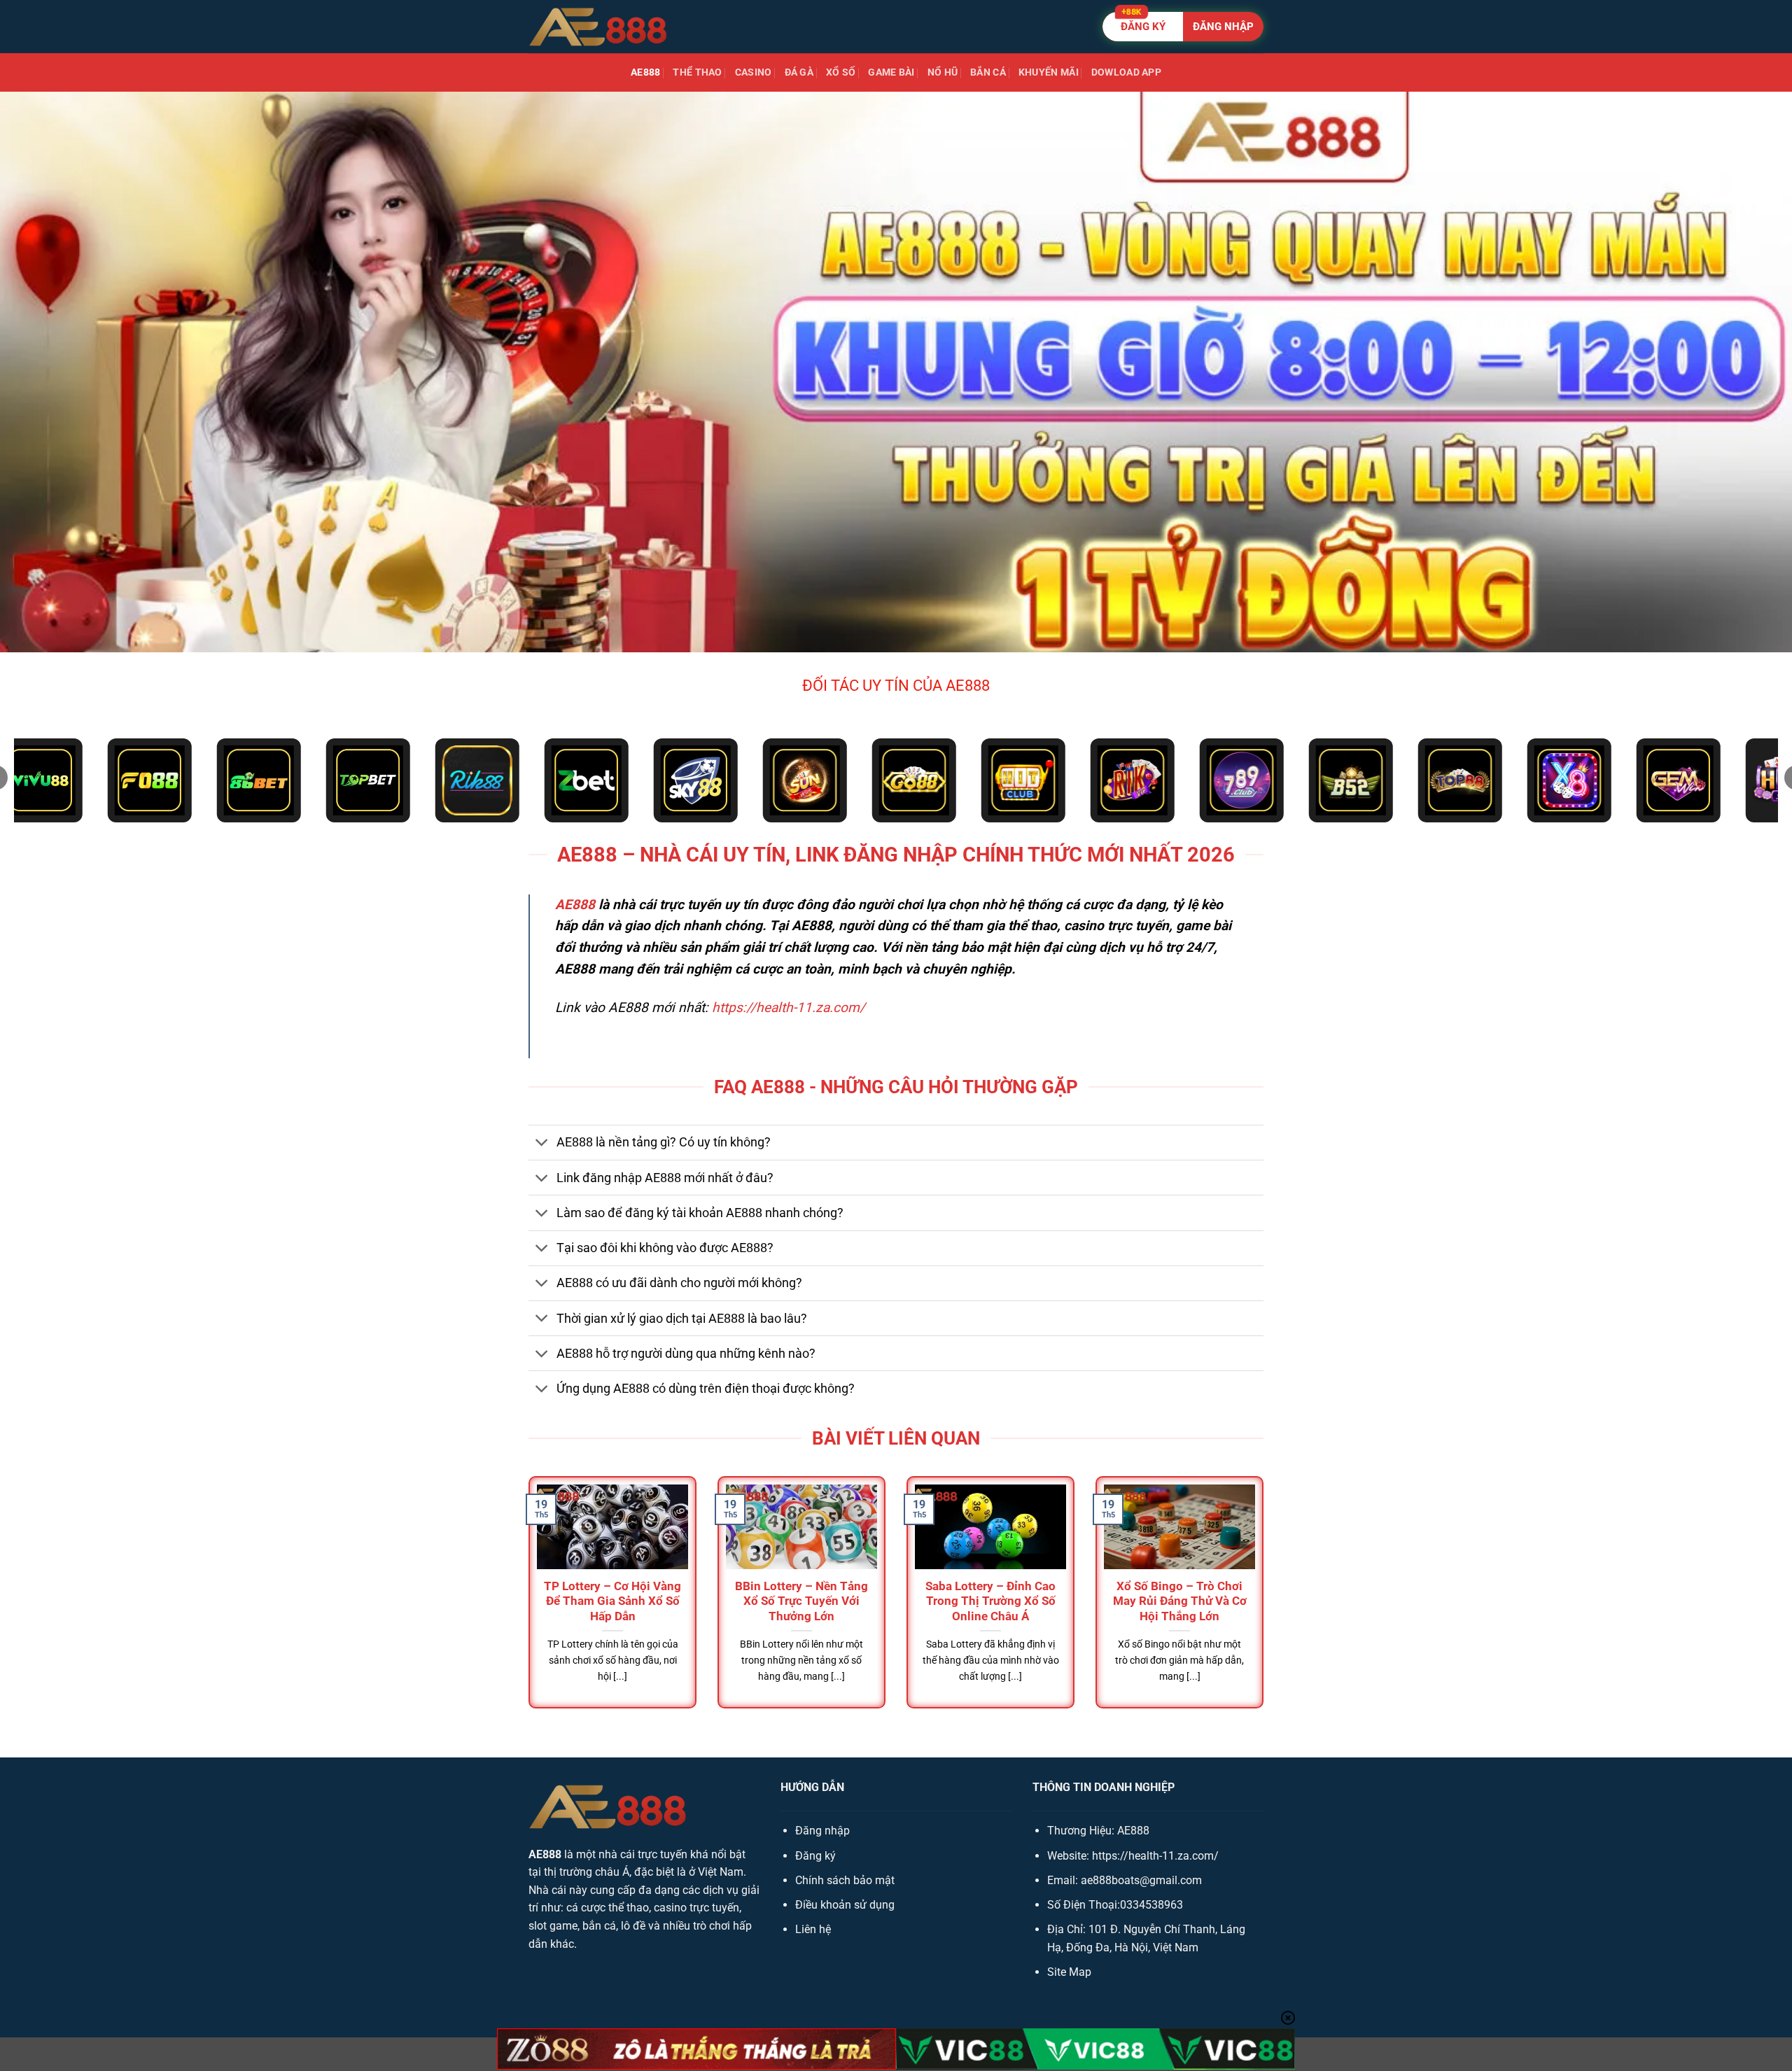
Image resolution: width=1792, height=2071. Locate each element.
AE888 (645, 72)
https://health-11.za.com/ (789, 1008)
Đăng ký (815, 1856)
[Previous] (526, 1605)
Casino (754, 72)
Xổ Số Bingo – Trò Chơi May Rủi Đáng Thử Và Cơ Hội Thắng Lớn (1180, 1601)
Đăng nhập (822, 1831)
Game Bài (891, 72)
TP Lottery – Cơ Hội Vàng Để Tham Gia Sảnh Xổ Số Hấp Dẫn (612, 1601)
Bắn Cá (988, 72)
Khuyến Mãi (1049, 72)
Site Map (1069, 1972)
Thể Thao (697, 72)
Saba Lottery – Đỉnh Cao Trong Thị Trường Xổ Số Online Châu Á (990, 1601)
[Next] (1266, 1605)
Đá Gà (799, 72)
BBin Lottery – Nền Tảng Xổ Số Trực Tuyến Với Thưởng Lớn (801, 1601)
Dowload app (1126, 72)
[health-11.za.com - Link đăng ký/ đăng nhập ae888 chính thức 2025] (598, 27)
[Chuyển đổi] (542, 1144)
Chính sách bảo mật (845, 1880)
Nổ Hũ (943, 72)
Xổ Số (841, 72)
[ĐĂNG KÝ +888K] (1183, 27)
